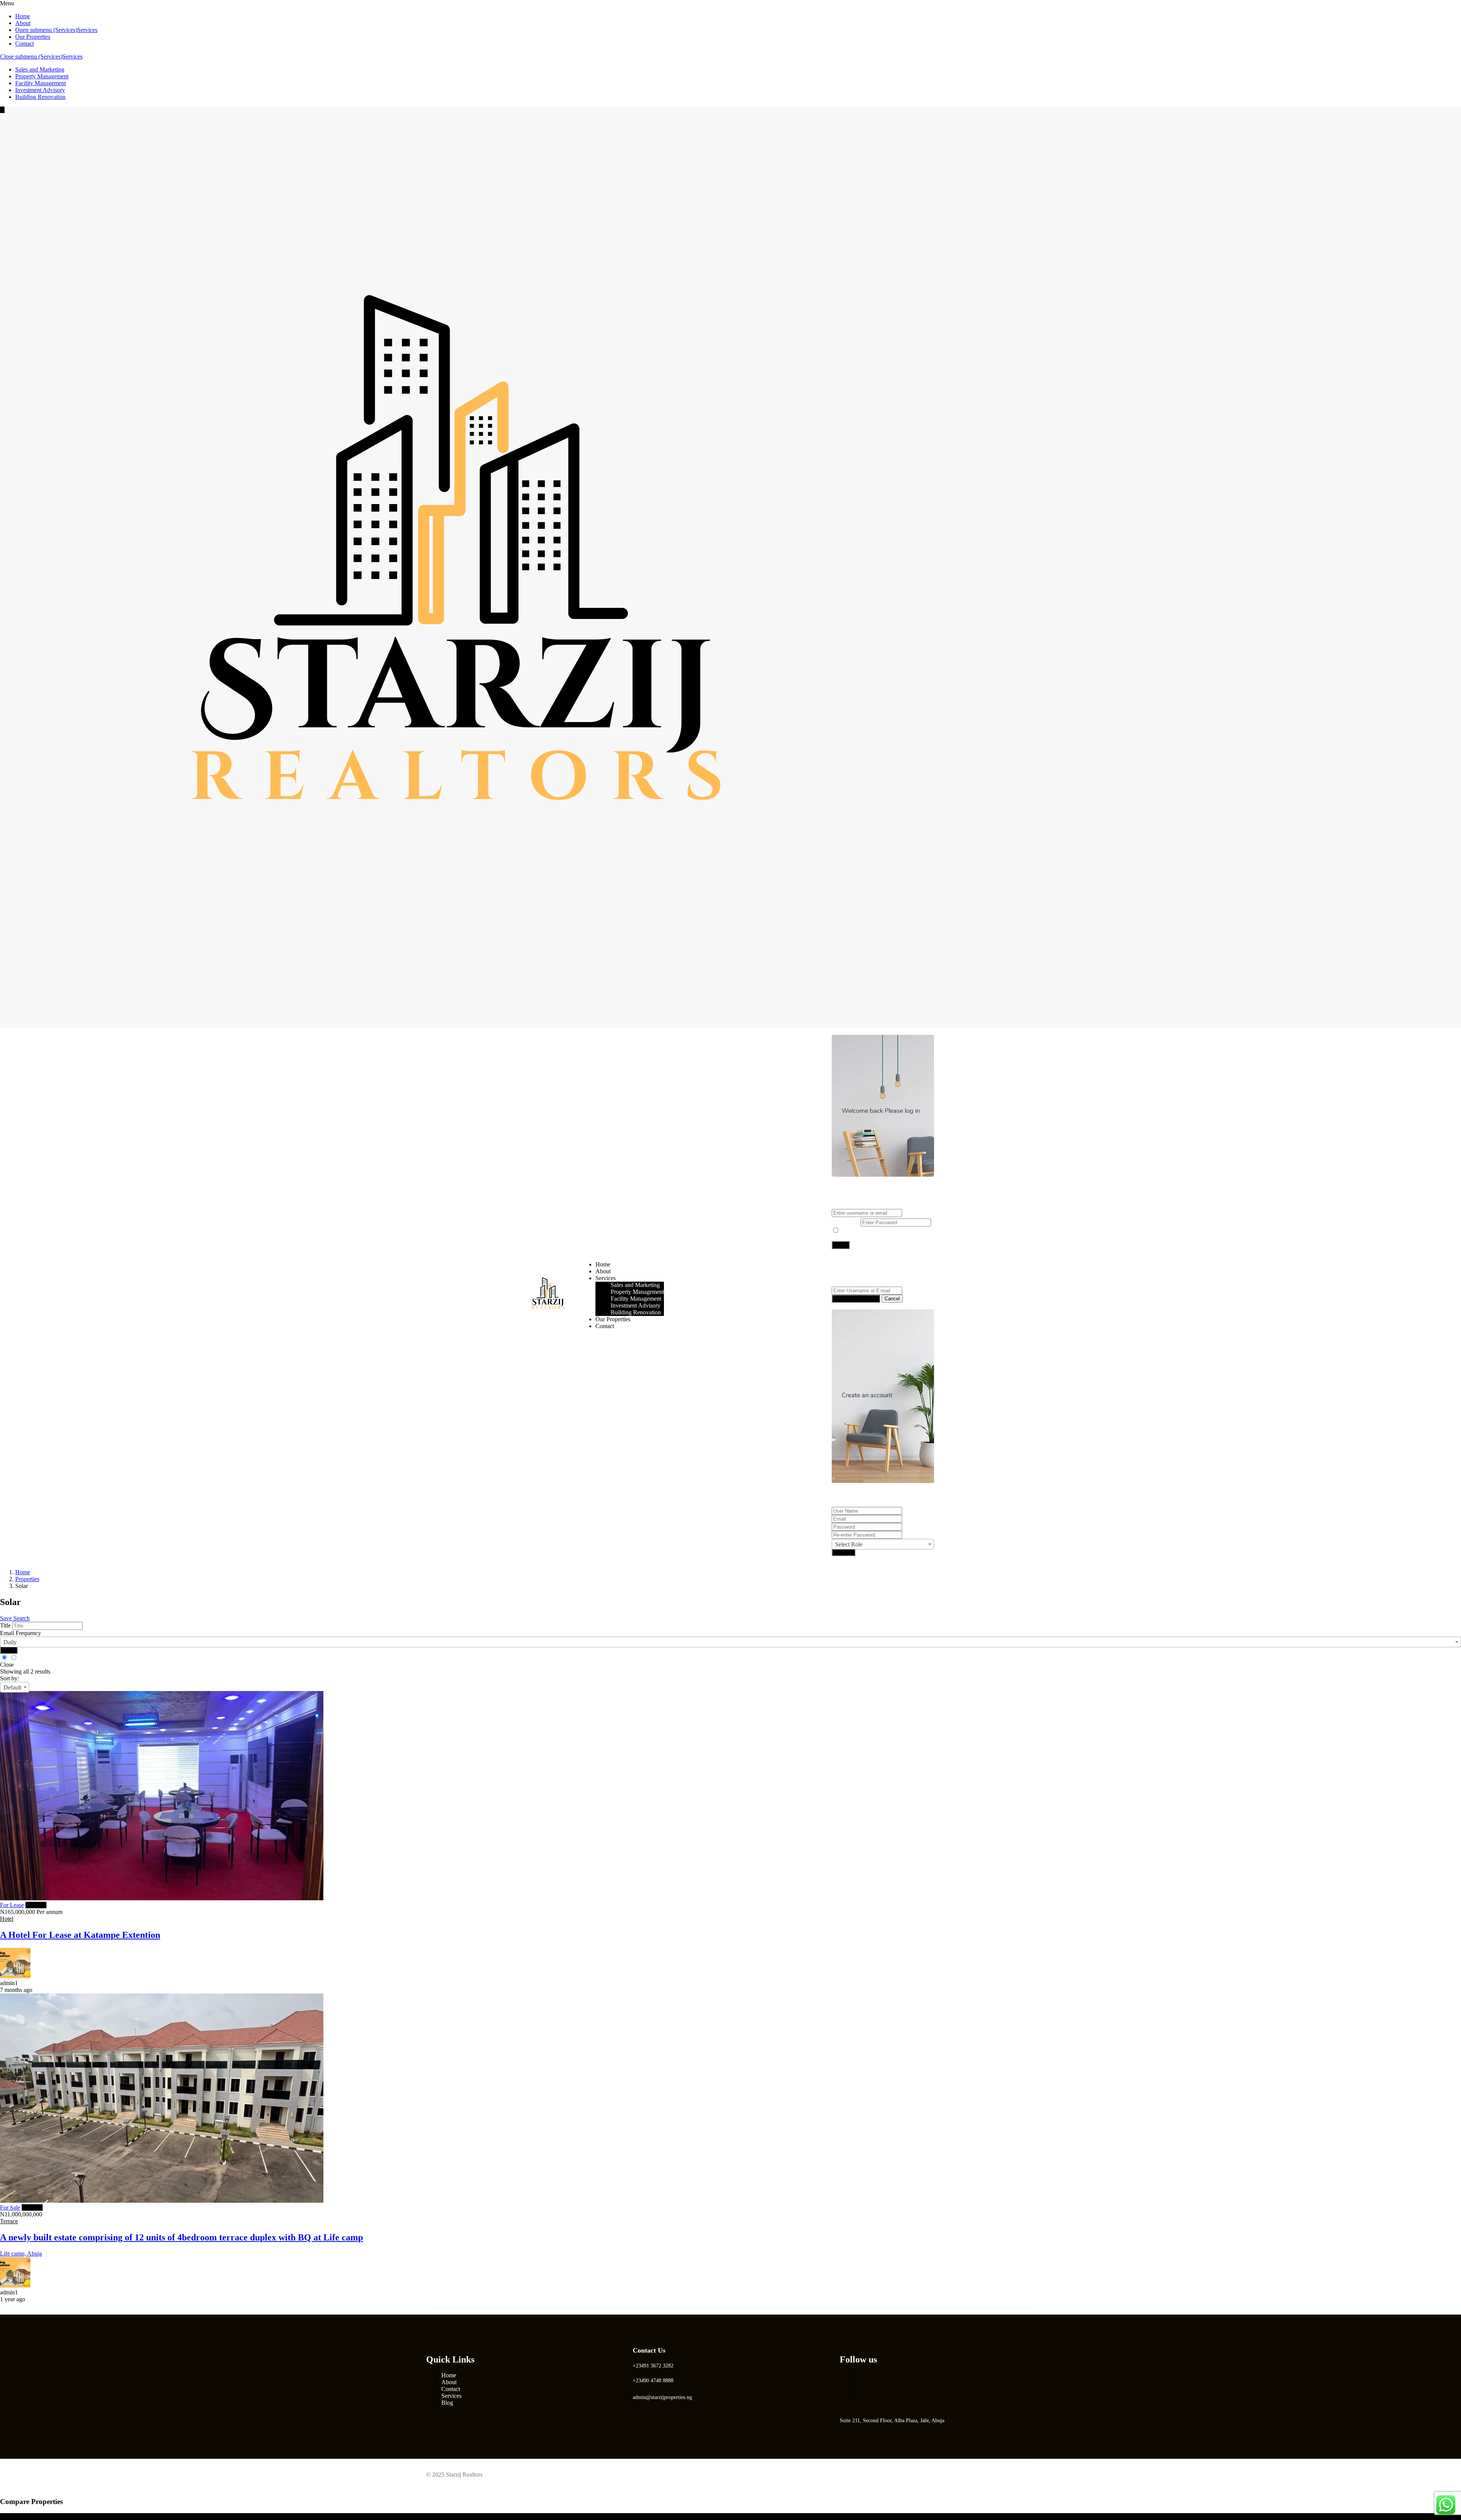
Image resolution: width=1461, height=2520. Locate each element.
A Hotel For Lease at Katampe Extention (80, 1935)
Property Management (42, 76)
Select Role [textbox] (849, 1544)
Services (87, 30)
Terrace (9, 2221)
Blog (447, 2403)
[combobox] (883, 1544)
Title (5, 1625)
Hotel (7, 1919)
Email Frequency (21, 1633)
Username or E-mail (856, 1283)
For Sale (10, 2207)
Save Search (15, 1618)
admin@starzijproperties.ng (662, 2397)
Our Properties (33, 37)
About (23, 23)
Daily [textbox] (10, 1642)
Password (843, 1222)
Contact (25, 44)
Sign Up (843, 1552)
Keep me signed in (863, 1231)
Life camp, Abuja (21, 2254)
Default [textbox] (12, 1687)
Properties (27, 1579)
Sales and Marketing (40, 69)
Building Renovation (40, 97)
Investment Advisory (40, 90)
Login (840, 1031)
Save (9, 1650)
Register (861, 1031)
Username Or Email (856, 1205)
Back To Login (850, 1306)
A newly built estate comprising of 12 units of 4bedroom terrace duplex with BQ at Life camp (181, 2237)
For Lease (12, 1905)
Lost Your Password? (857, 1237)
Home (23, 16)
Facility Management (41, 83)
